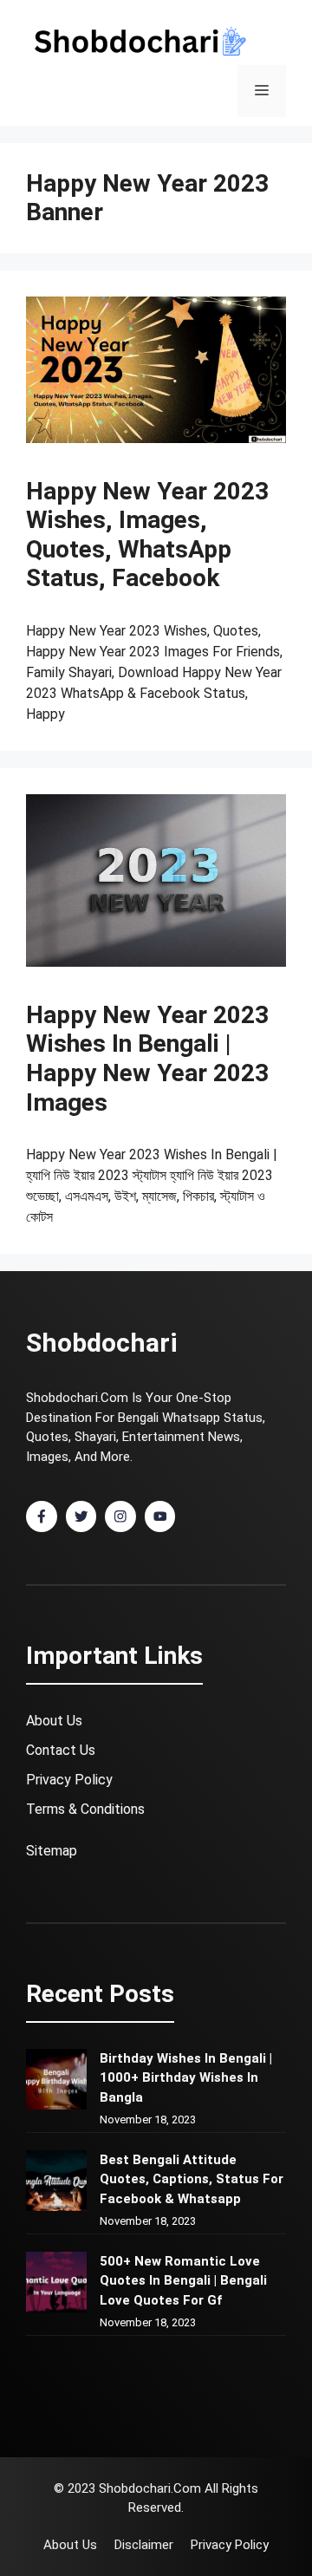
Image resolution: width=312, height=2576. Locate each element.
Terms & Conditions (85, 1809)
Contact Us (61, 1750)
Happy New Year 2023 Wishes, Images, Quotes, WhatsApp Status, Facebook (147, 535)
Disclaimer (144, 2545)
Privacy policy (230, 2545)
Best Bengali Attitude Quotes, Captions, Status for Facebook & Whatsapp (192, 2179)
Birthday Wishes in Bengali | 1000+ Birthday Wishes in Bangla (186, 2078)
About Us (54, 1721)
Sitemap (52, 1851)
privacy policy (69, 1780)
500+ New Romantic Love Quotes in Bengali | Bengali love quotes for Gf (183, 2281)
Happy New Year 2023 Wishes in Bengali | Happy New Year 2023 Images (147, 1059)
